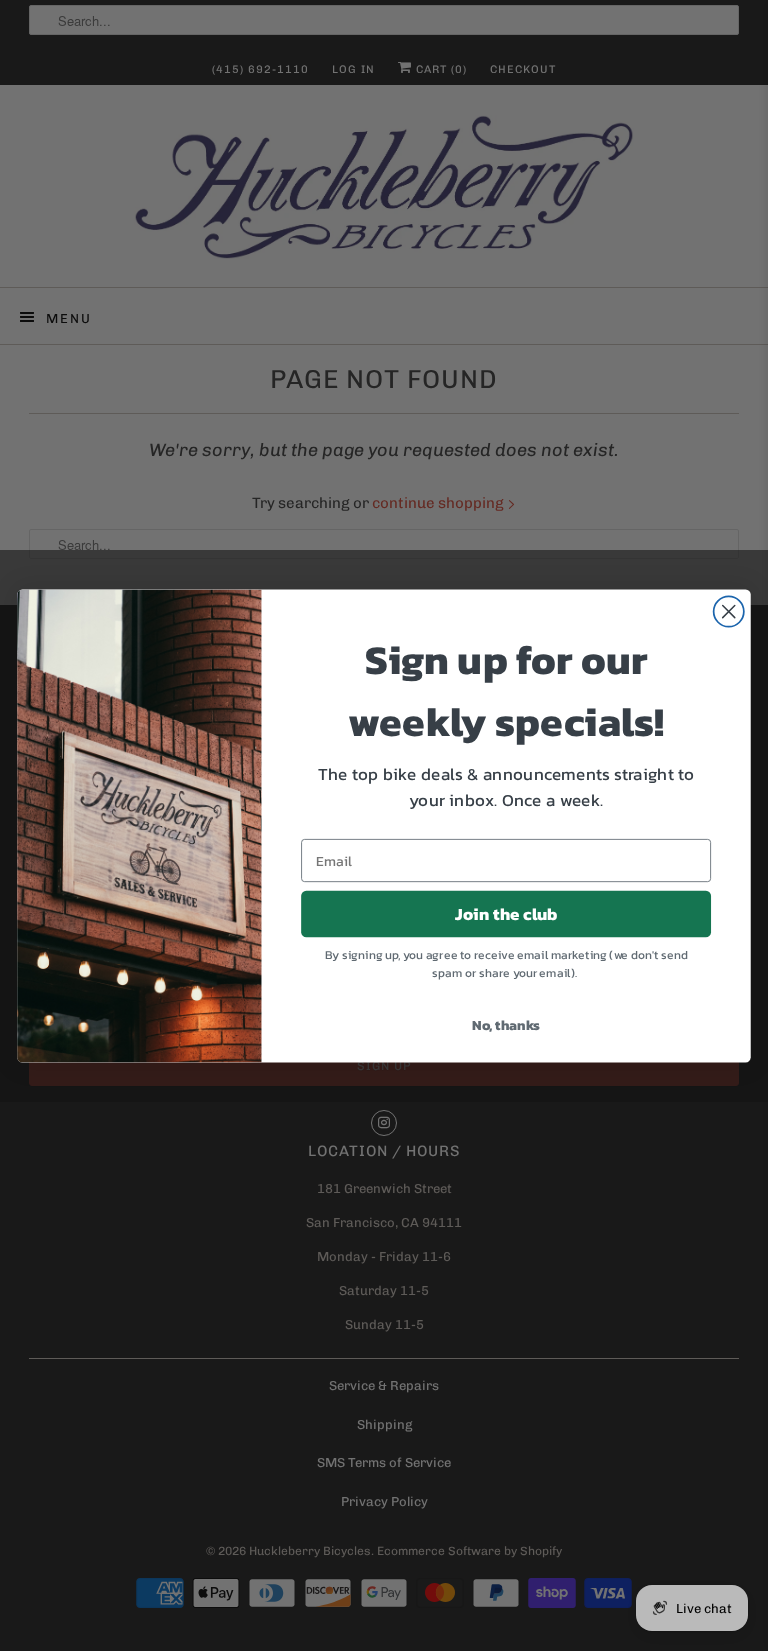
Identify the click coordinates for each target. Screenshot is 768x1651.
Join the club (506, 914)
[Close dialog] (729, 611)
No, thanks (506, 1024)
